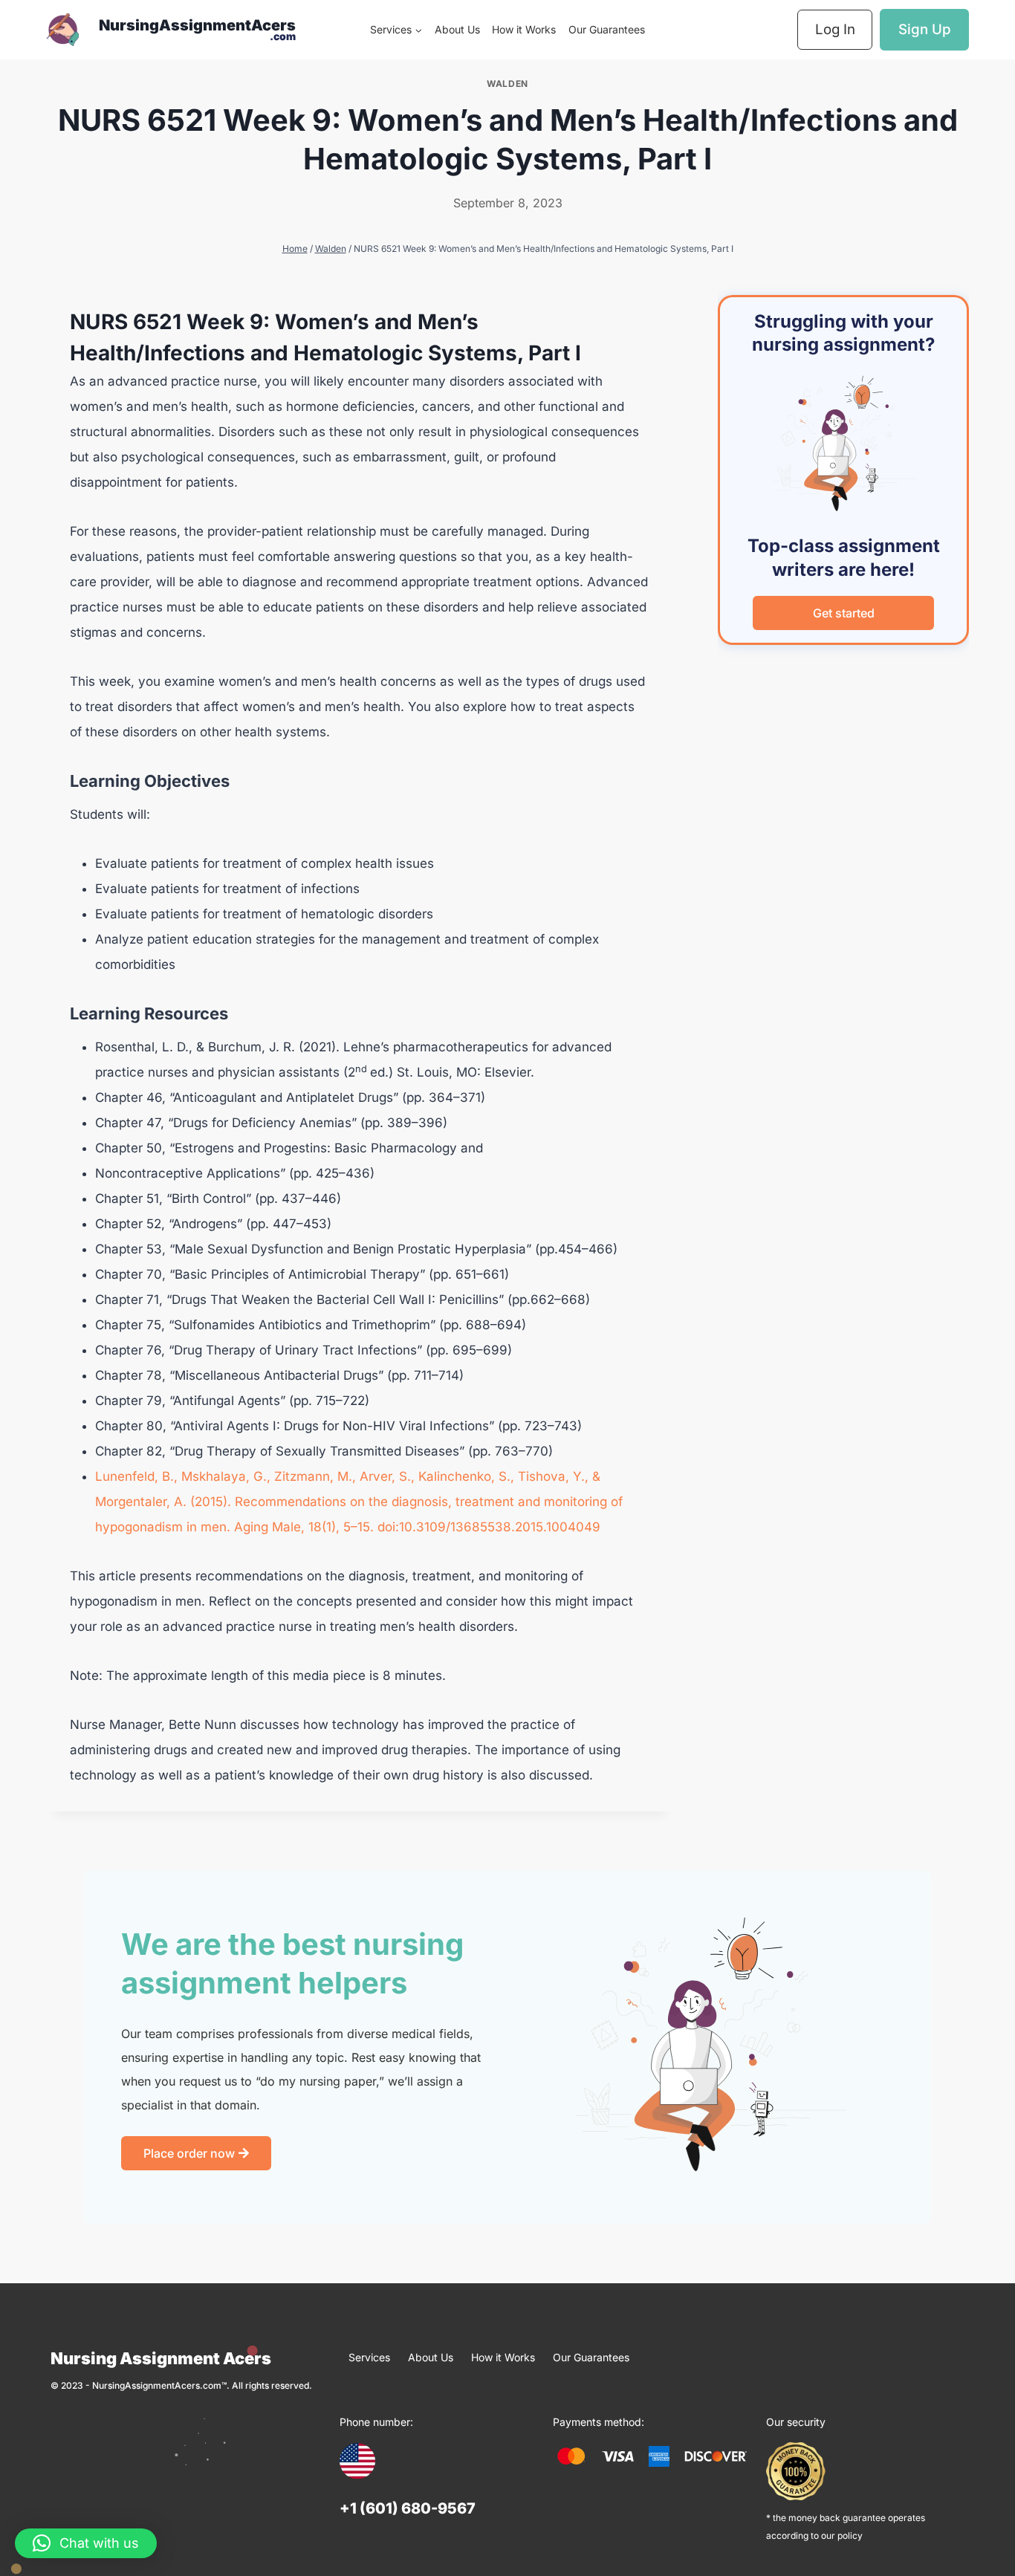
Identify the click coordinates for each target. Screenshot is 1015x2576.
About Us (457, 29)
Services (369, 2357)
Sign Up (925, 29)
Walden (507, 84)
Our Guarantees (607, 29)
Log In (835, 29)
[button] (86, 2543)
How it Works (524, 29)
